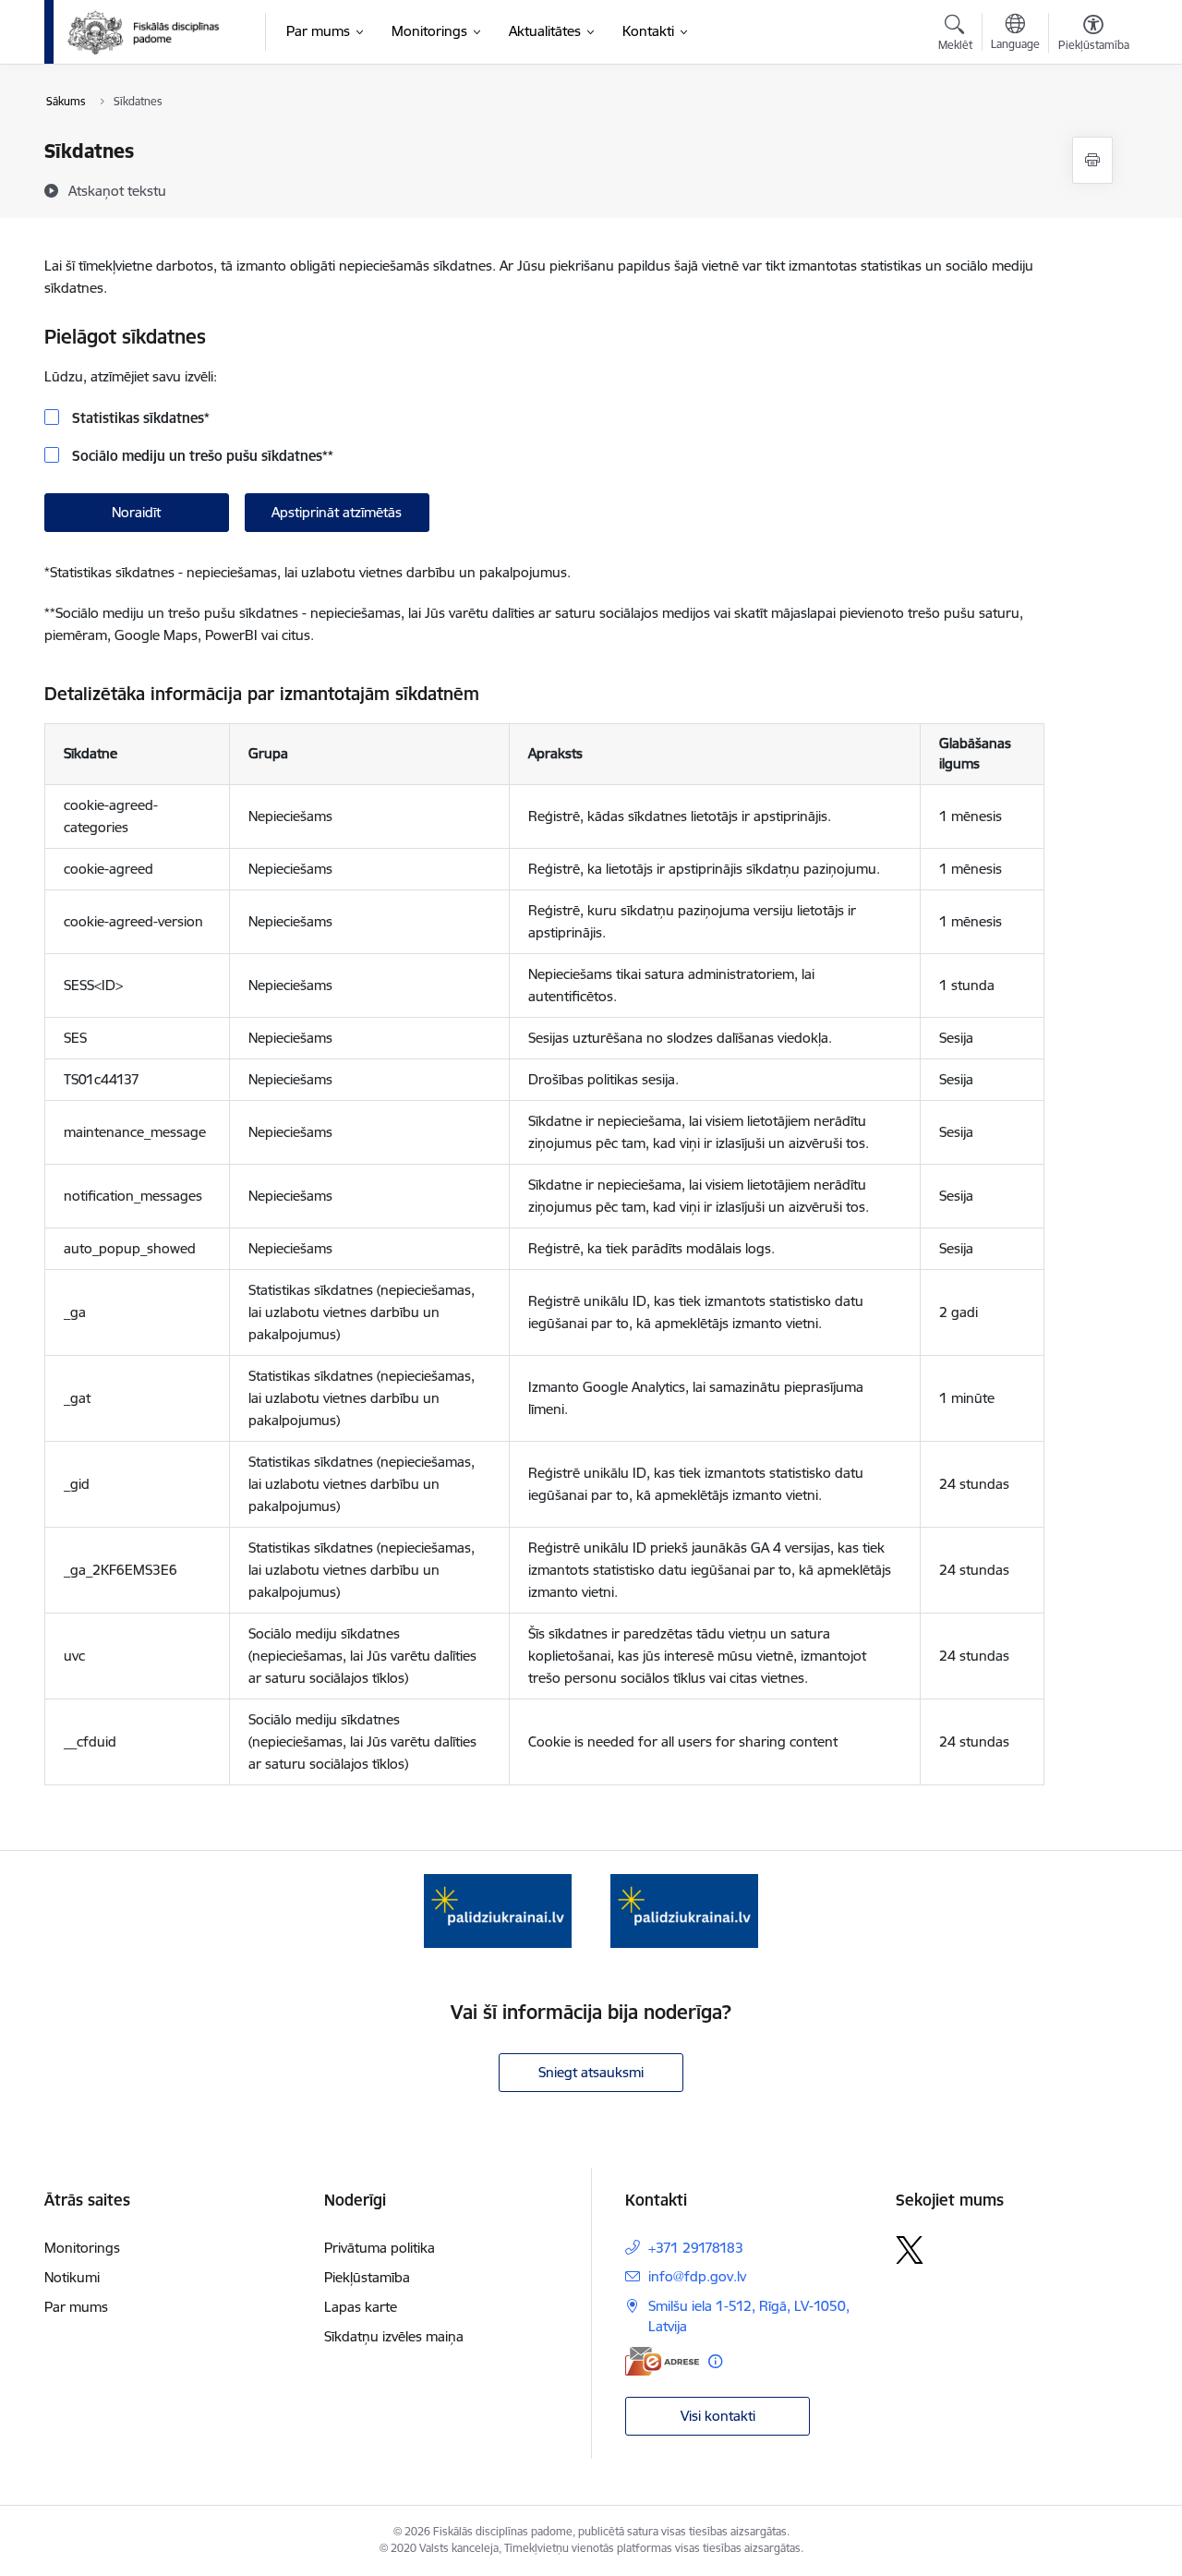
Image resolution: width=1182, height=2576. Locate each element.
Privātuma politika (380, 2248)
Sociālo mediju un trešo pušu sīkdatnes (201, 456)
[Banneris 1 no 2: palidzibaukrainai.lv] (498, 1910)
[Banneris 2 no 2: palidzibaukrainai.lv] (684, 1910)
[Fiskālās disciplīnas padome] (143, 32)
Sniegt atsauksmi (591, 2072)
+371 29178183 (696, 2248)
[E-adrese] (662, 2361)
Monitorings (82, 2248)
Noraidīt (136, 512)
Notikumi (72, 2277)
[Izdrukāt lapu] (1092, 160)
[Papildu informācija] (715, 2361)
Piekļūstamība (367, 2277)
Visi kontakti (718, 2416)
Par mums (76, 2307)
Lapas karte (361, 2307)
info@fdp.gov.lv (697, 2276)
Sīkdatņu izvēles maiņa (394, 2336)
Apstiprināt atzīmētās (337, 512)
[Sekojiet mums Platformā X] (910, 2250)
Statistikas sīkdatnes (139, 418)
